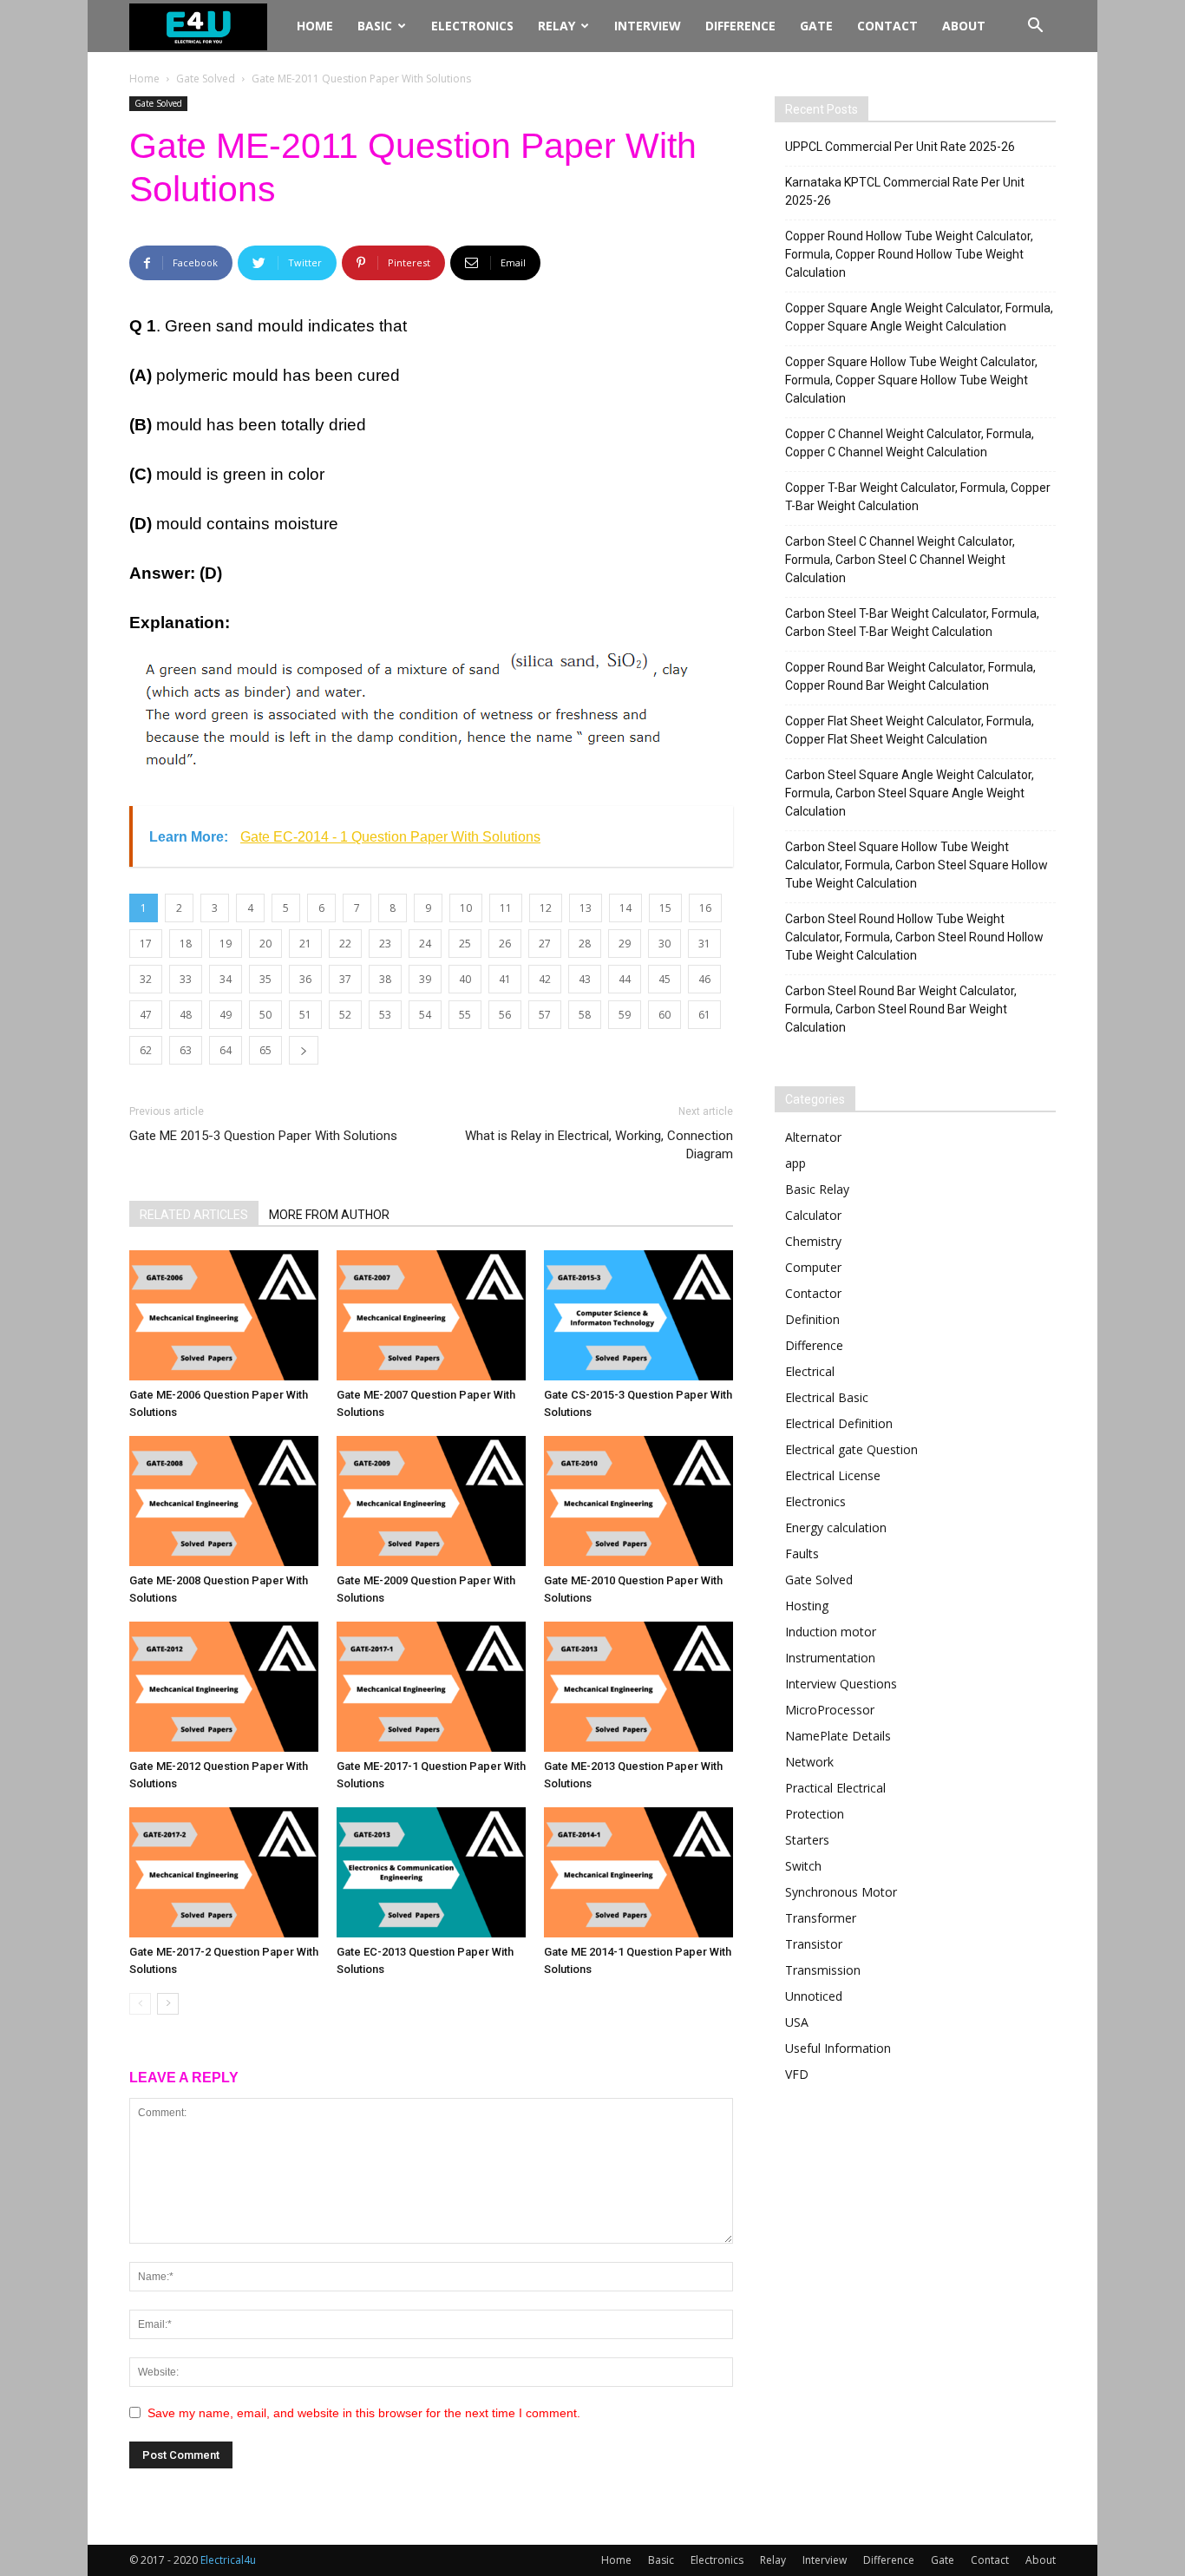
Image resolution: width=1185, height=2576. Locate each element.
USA (797, 2022)
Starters (807, 1840)
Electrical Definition (839, 1423)
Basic (375, 26)
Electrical (810, 1371)
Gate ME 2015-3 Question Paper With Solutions (263, 1136)
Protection (815, 1814)
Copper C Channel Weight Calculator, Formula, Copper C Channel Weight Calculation (910, 443)
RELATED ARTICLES (194, 1215)
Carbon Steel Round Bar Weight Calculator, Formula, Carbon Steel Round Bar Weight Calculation (901, 1009)
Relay (556, 26)
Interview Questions (841, 1684)
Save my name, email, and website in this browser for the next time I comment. (364, 2413)
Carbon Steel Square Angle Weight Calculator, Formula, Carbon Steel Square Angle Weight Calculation (910, 793)
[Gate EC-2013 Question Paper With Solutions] (431, 1872)
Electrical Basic (827, 1397)
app (795, 1163)
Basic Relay (817, 1189)
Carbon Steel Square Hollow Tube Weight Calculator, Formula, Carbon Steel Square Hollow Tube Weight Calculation (917, 865)
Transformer (821, 1918)
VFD (797, 2074)
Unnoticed (814, 1996)
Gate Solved (206, 79)
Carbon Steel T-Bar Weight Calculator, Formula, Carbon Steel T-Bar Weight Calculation (912, 623)
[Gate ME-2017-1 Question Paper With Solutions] (431, 1687)
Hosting (807, 1606)
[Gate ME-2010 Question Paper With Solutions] (638, 1501)
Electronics (472, 26)
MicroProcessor (830, 1710)
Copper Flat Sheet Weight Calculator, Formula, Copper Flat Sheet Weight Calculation (910, 730)
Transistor (814, 1944)
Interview (648, 26)
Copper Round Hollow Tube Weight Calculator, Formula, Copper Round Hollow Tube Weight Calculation (909, 254)
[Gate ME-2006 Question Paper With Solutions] (224, 1315)
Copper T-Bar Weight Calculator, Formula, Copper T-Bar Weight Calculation (918, 497)
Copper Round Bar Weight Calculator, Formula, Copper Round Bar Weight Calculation (910, 676)
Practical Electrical (835, 1788)
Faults (802, 1553)
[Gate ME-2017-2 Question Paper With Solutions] (224, 1872)
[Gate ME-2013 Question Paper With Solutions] (638, 1687)
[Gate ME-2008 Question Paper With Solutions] (224, 1501)
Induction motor (831, 1632)
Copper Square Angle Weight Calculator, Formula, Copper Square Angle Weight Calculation (919, 317)
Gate (816, 26)
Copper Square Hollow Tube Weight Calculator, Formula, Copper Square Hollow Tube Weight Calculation (911, 380)
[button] (1035, 27)
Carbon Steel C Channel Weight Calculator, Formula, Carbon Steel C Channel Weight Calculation (900, 560)
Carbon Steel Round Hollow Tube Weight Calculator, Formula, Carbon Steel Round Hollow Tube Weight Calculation (914, 937)
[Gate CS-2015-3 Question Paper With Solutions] (638, 1315)
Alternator (813, 1137)
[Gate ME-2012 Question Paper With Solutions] (224, 1687)
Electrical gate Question (851, 1449)
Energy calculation (836, 1527)
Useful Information (838, 2048)
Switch (803, 1866)
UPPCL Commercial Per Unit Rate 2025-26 (900, 147)
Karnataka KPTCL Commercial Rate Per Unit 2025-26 (905, 191)
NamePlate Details (838, 1736)
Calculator (813, 1215)
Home (315, 26)
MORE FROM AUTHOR (329, 1215)
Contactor (813, 1293)
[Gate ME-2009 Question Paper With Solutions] (431, 1501)
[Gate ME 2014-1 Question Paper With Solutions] (638, 1872)
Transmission (823, 1970)
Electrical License (833, 1475)
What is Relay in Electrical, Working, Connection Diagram (599, 1145)
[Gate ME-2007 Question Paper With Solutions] (431, 1315)
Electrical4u (228, 2560)
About (964, 26)
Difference (740, 26)
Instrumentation (830, 1658)
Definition (812, 1319)
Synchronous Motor (841, 1892)
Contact (887, 26)
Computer (813, 1267)
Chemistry (813, 1241)
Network (809, 1762)
